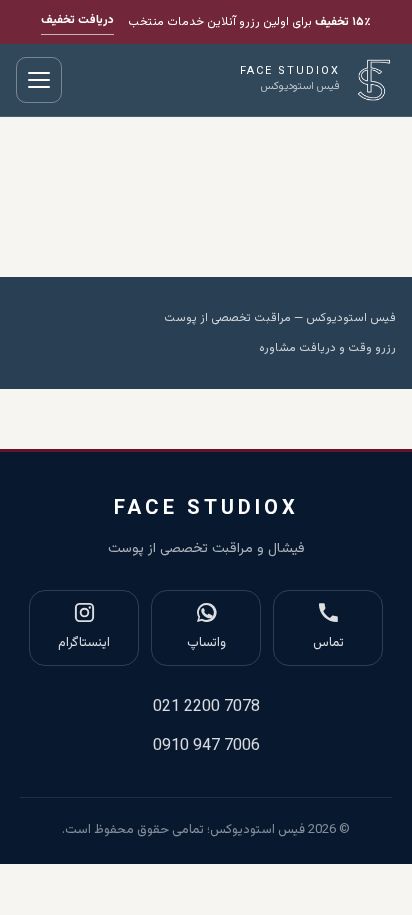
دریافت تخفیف (77, 20)
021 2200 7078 (206, 707)
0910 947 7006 (206, 746)
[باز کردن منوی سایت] (39, 80)
